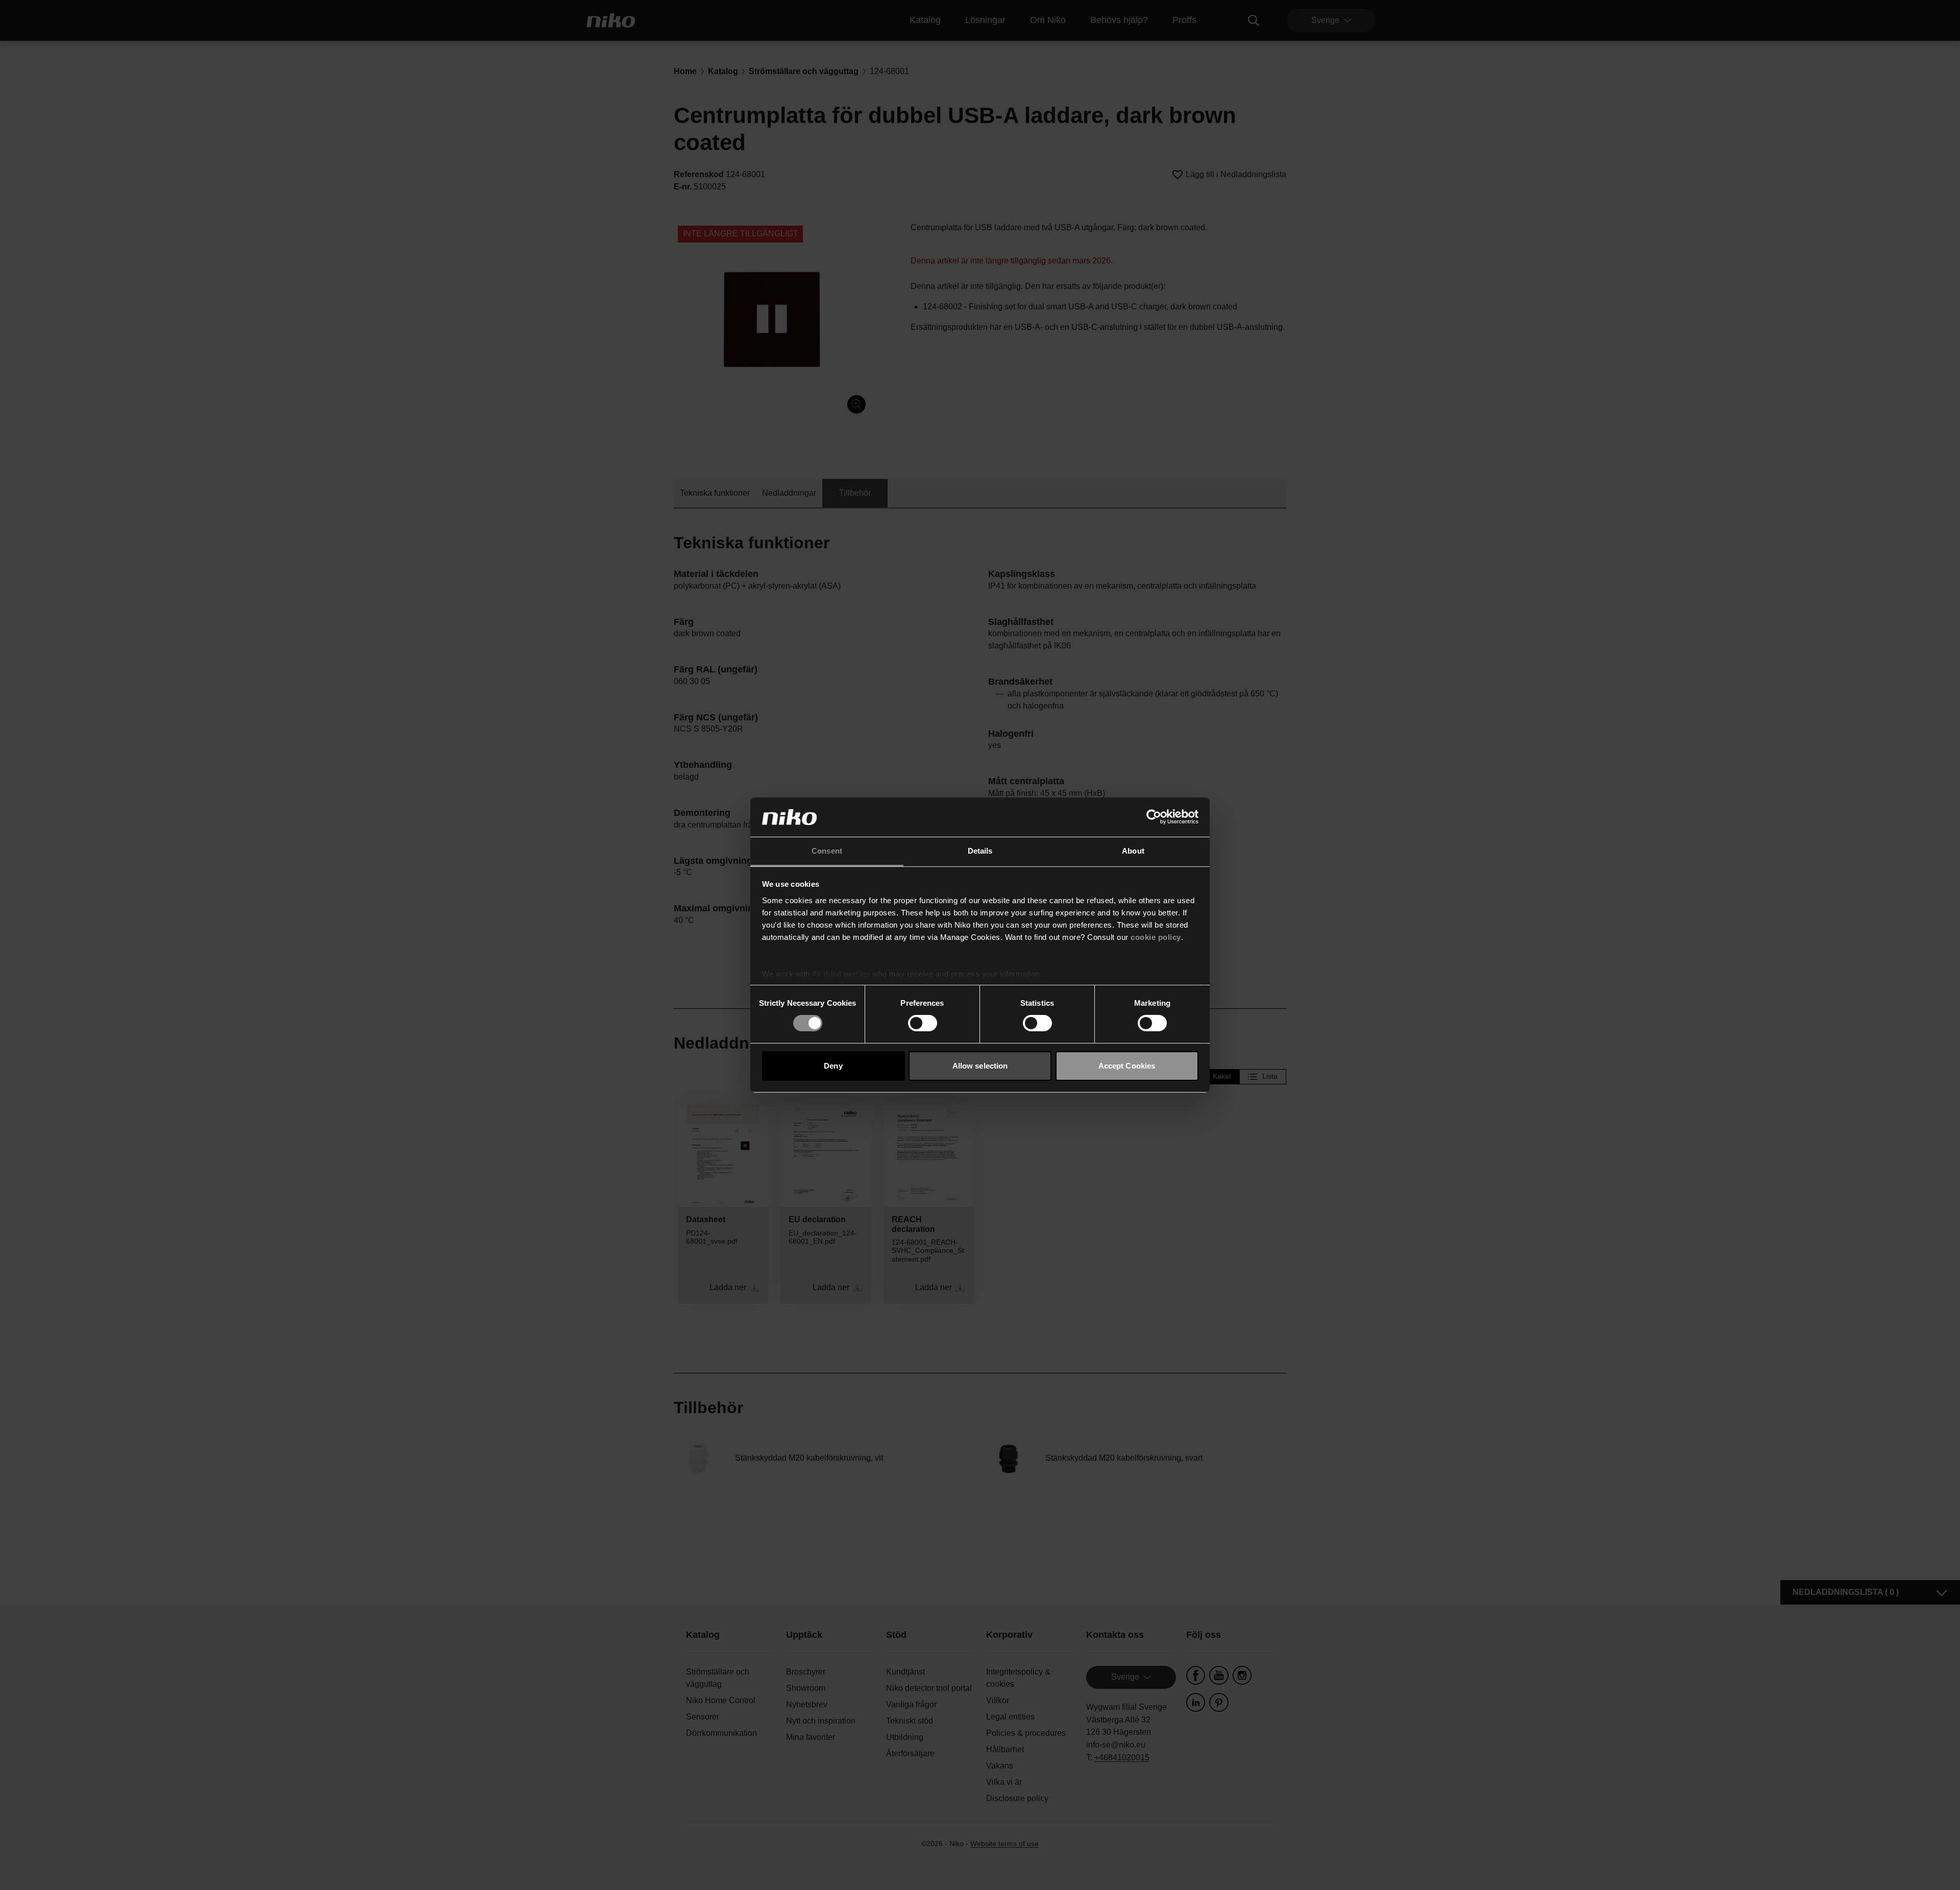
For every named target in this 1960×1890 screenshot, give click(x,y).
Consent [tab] (827, 851)
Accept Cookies (1127, 1066)
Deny (833, 1066)
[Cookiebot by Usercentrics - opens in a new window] (1154, 817)
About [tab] (1133, 851)
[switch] (923, 1023)
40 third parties (841, 974)
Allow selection (980, 1066)
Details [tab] (980, 851)
